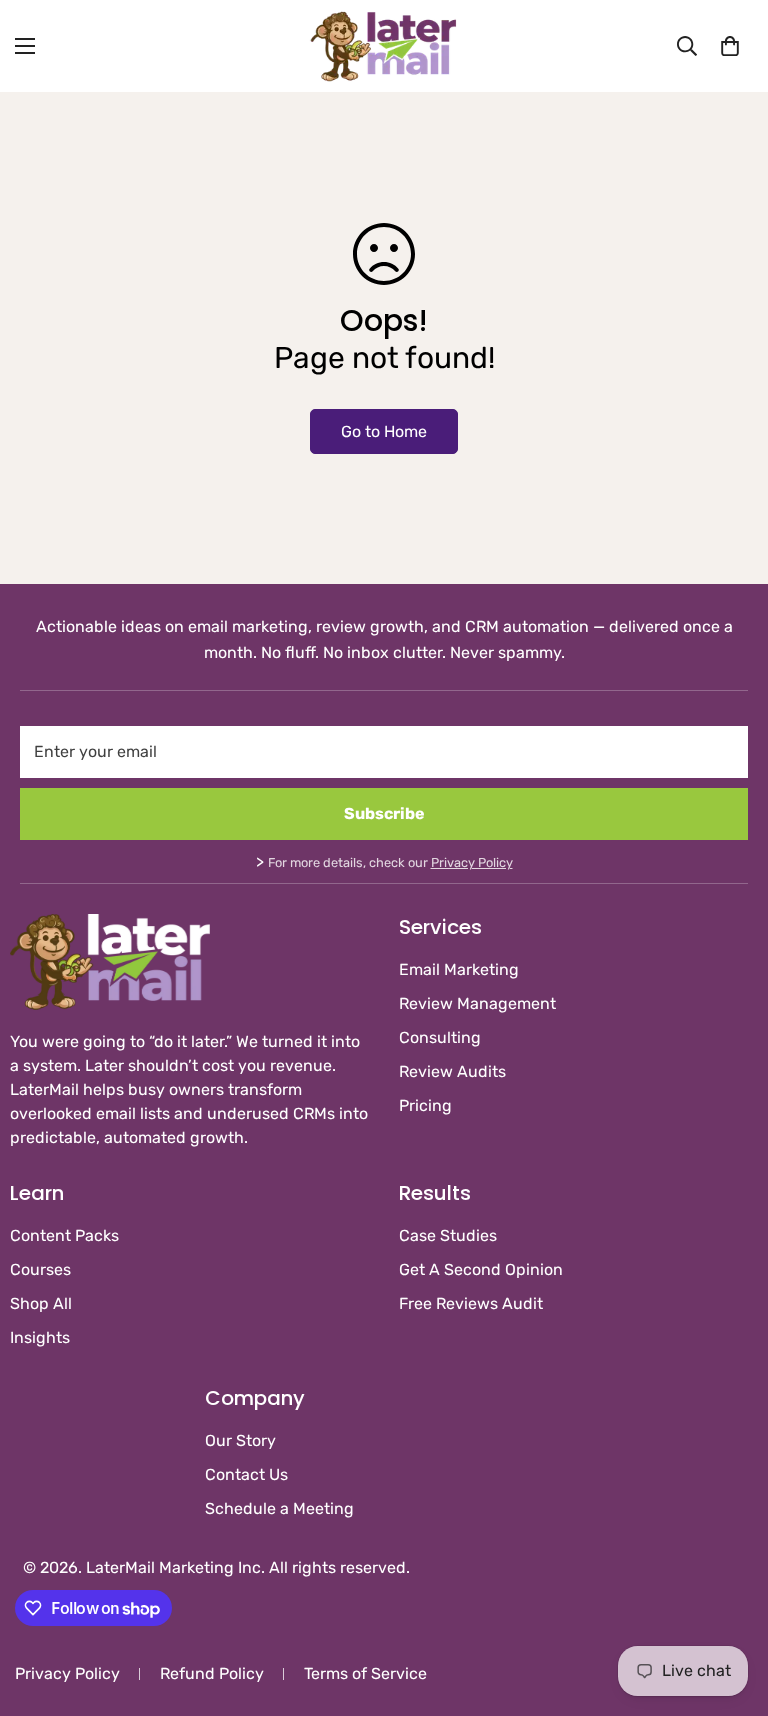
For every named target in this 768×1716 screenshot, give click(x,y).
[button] (730, 46)
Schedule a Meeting (279, 1508)
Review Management (477, 1003)
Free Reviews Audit (471, 1303)
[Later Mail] (384, 46)
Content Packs (64, 1235)
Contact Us (246, 1474)
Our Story (240, 1440)
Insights (40, 1337)
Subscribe (384, 813)
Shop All (41, 1303)
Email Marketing (459, 969)
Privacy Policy (472, 862)
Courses (40, 1269)
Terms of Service (365, 1673)
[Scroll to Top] (729, 1607)
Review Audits (452, 1071)
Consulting (440, 1037)
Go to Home (384, 431)
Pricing (425, 1105)
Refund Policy (212, 1673)
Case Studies (448, 1235)
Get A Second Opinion (481, 1269)
